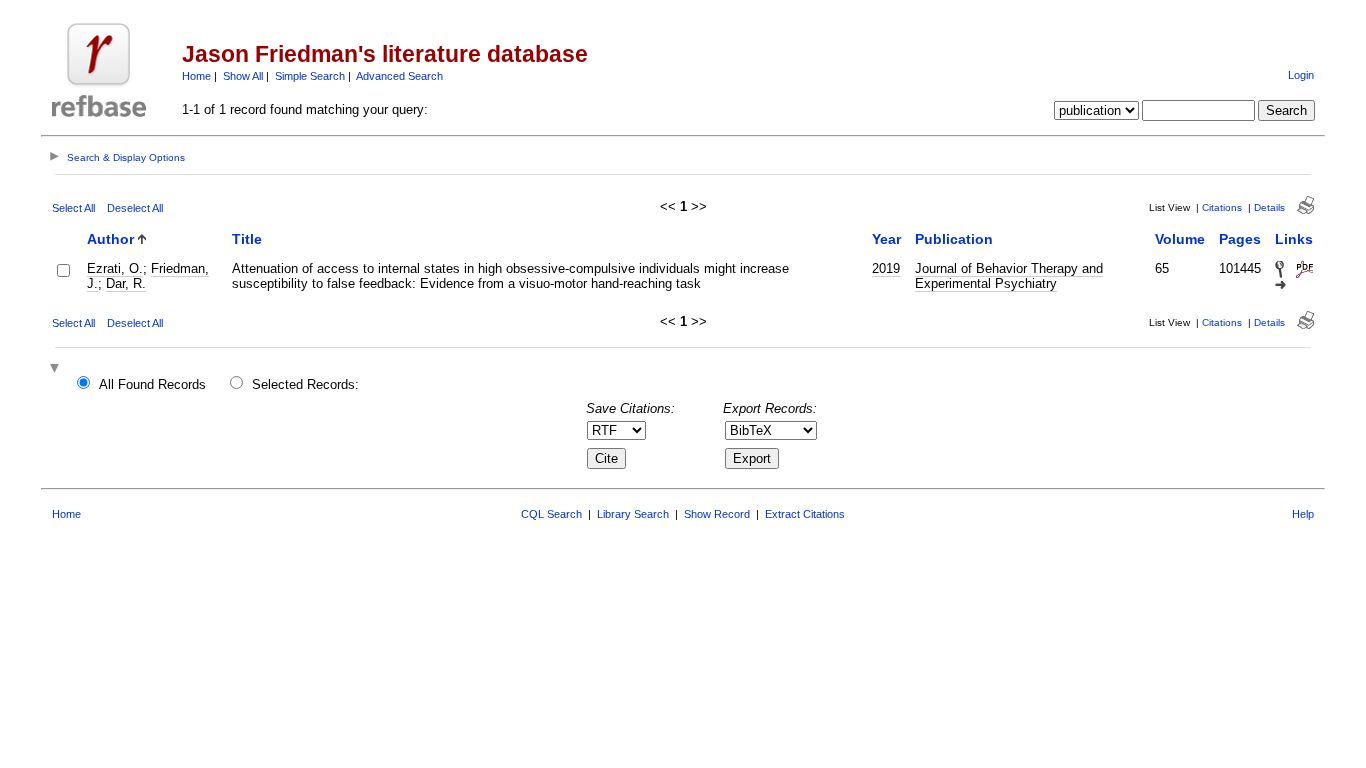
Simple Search (310, 76)
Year (886, 239)
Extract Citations (805, 514)
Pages (1240, 239)
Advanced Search (399, 76)
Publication (954, 239)
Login (1301, 75)
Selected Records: (305, 384)
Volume (1180, 239)
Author (110, 239)
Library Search (633, 514)
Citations (1222, 207)
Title (247, 239)
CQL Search (551, 514)
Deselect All (135, 208)
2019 (886, 268)
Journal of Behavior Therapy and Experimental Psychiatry (1009, 276)
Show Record (717, 514)
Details (1269, 207)
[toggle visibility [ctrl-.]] (57, 369)
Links (1294, 239)
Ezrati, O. (115, 268)
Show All (243, 76)
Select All (73, 208)
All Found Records (152, 384)
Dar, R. (126, 283)
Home (196, 76)
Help (1303, 514)
